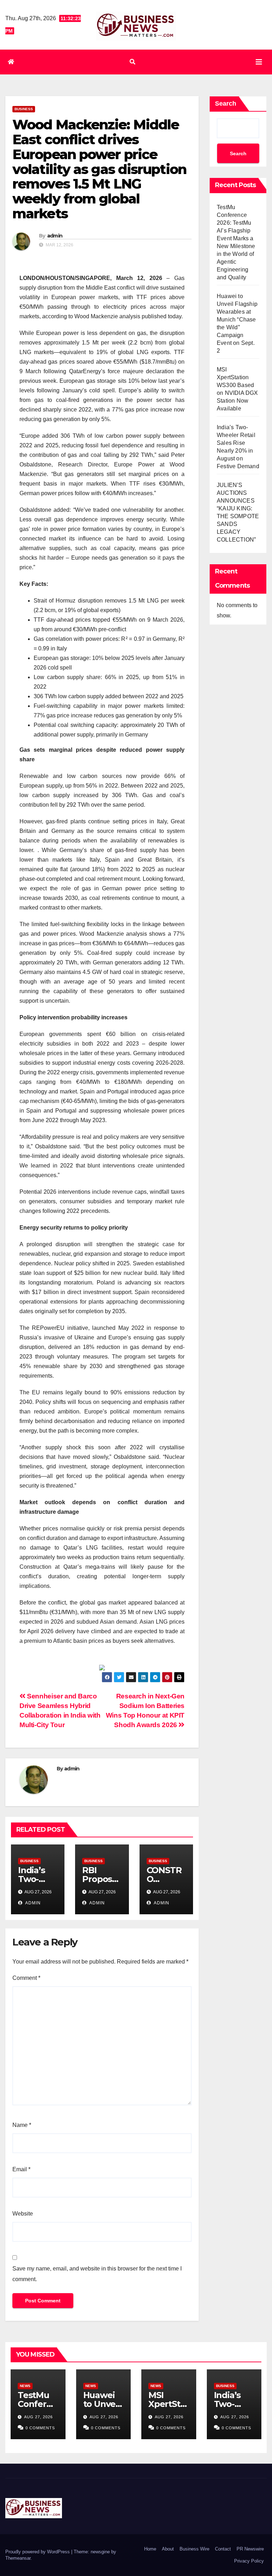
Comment (26, 1978)
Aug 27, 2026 (38, 2417)
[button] (132, 62)
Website (23, 2214)
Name (22, 2125)
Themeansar (18, 2558)
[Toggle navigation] (259, 62)
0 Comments (40, 2428)
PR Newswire (250, 2549)
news (25, 2386)
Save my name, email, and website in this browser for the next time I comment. (97, 2274)
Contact (223, 2549)
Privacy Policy (249, 2561)
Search (226, 103)
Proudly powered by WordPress (38, 2552)
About (168, 2549)
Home (150, 2549)
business (24, 109)
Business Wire (194, 2549)
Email (21, 2169)
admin (55, 236)
